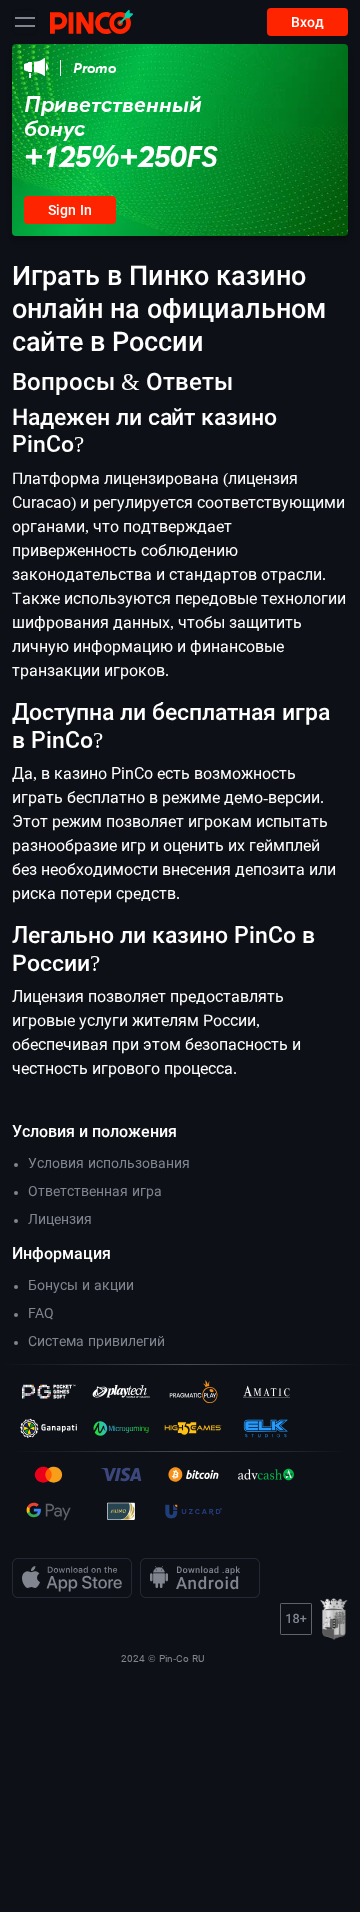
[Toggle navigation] (25, 22)
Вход (307, 22)
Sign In (70, 210)
